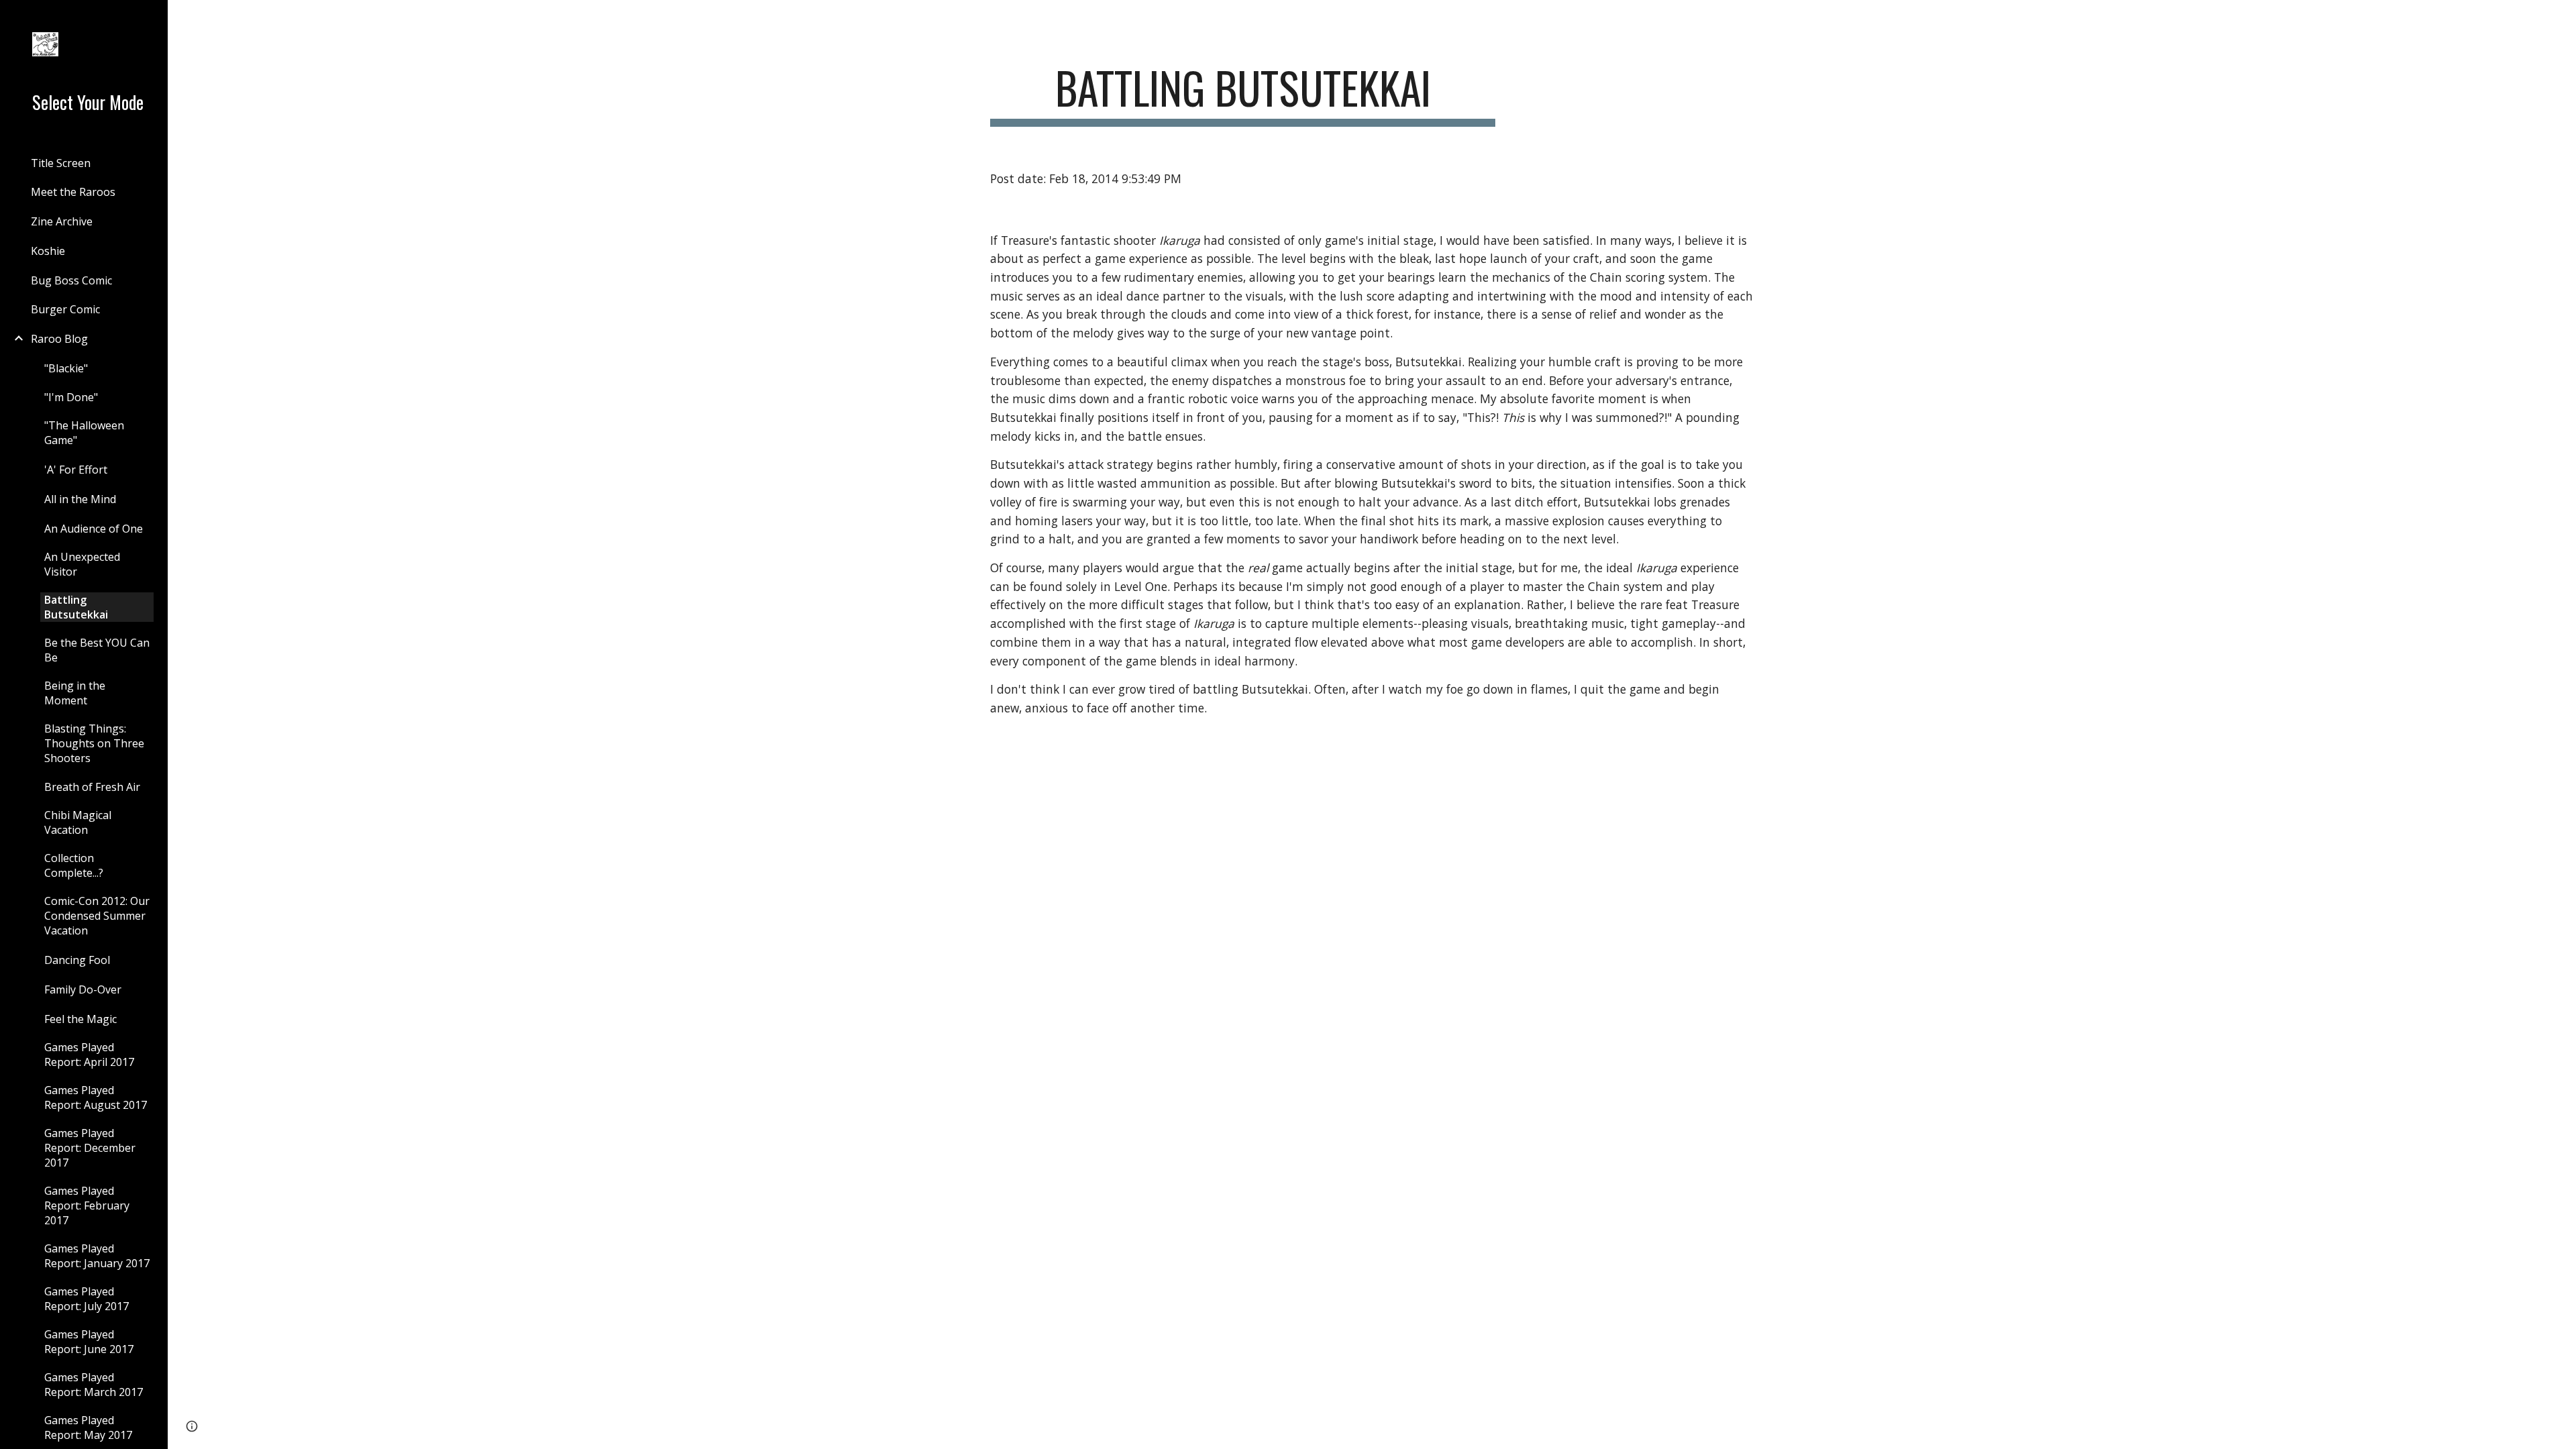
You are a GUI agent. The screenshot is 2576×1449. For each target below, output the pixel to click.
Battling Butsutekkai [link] (76, 607)
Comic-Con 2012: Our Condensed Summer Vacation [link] (97, 916)
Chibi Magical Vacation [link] (78, 822)
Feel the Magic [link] (80, 1019)
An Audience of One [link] (94, 529)
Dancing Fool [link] (77, 960)
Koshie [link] (48, 251)
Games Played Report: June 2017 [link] (89, 1342)
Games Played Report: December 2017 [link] (90, 1148)
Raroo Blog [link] (59, 339)
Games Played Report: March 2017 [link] (94, 1385)
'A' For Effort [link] (76, 470)
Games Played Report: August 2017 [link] (96, 1097)
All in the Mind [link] (80, 499)
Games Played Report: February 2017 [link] (87, 1205)
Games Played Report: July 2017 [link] (87, 1299)
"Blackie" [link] (66, 368)
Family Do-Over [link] (83, 989)
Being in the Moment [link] (75, 693)
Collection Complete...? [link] (74, 865)
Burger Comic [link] (65, 309)
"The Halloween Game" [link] (84, 433)
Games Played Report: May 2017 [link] (88, 1428)
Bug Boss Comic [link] (71, 280)
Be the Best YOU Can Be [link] (97, 650)
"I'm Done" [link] (71, 397)
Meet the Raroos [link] (73, 192)
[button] (2560, 19)
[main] (1243, 94)
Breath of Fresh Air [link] (92, 787)
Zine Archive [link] (62, 221)
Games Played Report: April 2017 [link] (89, 1055)
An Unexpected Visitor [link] (82, 564)
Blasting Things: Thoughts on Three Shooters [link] (94, 743)
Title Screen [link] (61, 163)
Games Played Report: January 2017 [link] (97, 1256)
